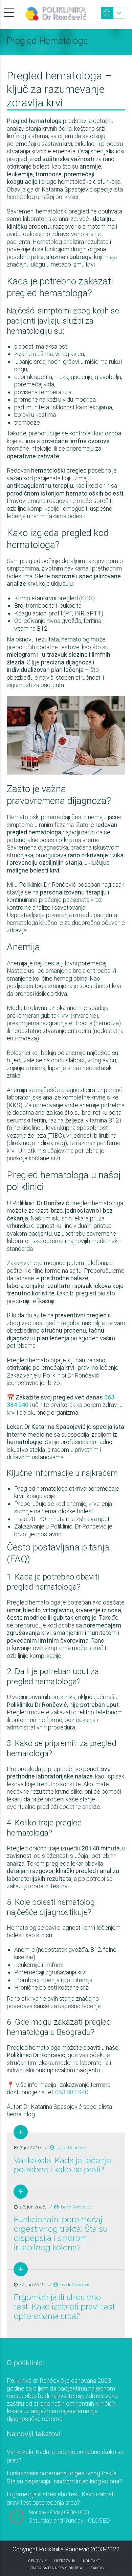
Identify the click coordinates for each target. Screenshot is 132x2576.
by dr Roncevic (72, 2148)
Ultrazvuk (65, 2561)
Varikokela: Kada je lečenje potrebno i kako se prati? (63, 2165)
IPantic (97, 2568)
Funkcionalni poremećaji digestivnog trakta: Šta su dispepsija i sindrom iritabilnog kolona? (61, 2233)
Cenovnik (37, 2561)
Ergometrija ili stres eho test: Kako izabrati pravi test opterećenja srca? (64, 2306)
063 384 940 (72, 2092)
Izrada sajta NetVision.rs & (55, 2568)
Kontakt (92, 2561)
